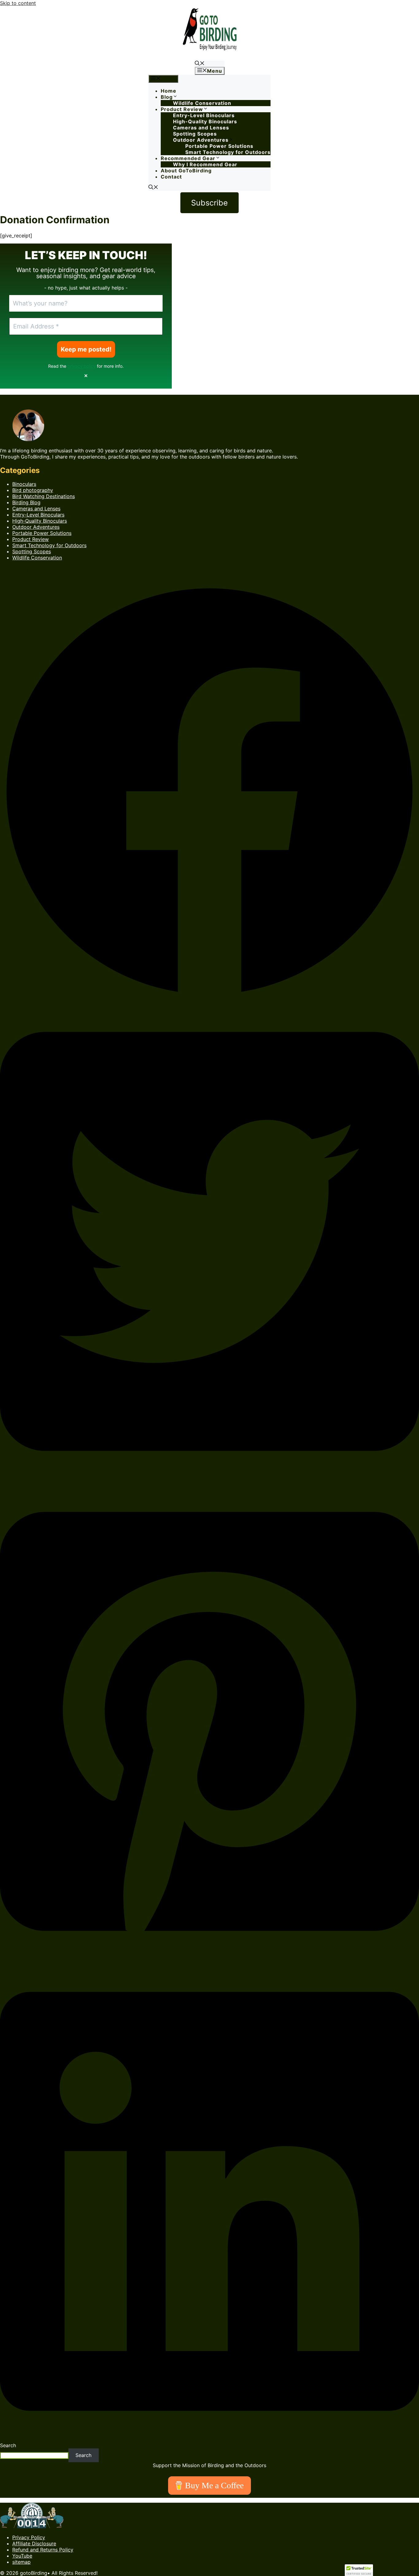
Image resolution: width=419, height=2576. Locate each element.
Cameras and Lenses (201, 128)
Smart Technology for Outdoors (228, 152)
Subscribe (209, 203)
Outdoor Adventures (201, 140)
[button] (200, 64)
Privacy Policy (29, 2537)
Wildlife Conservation (202, 103)
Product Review (182, 109)
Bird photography (33, 490)
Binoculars (24, 484)
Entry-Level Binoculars (204, 115)
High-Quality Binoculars (205, 121)
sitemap (21, 2562)
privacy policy (82, 366)
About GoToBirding (186, 171)
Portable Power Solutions (219, 146)
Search (8, 2445)
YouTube (22, 2556)
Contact (171, 177)
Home (169, 91)
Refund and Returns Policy (43, 2550)
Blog (167, 97)
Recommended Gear (188, 158)
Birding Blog (26, 502)
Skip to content (18, 3)
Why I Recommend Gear (205, 164)
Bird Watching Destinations (44, 496)
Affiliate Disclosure (34, 2543)
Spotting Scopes (195, 134)
